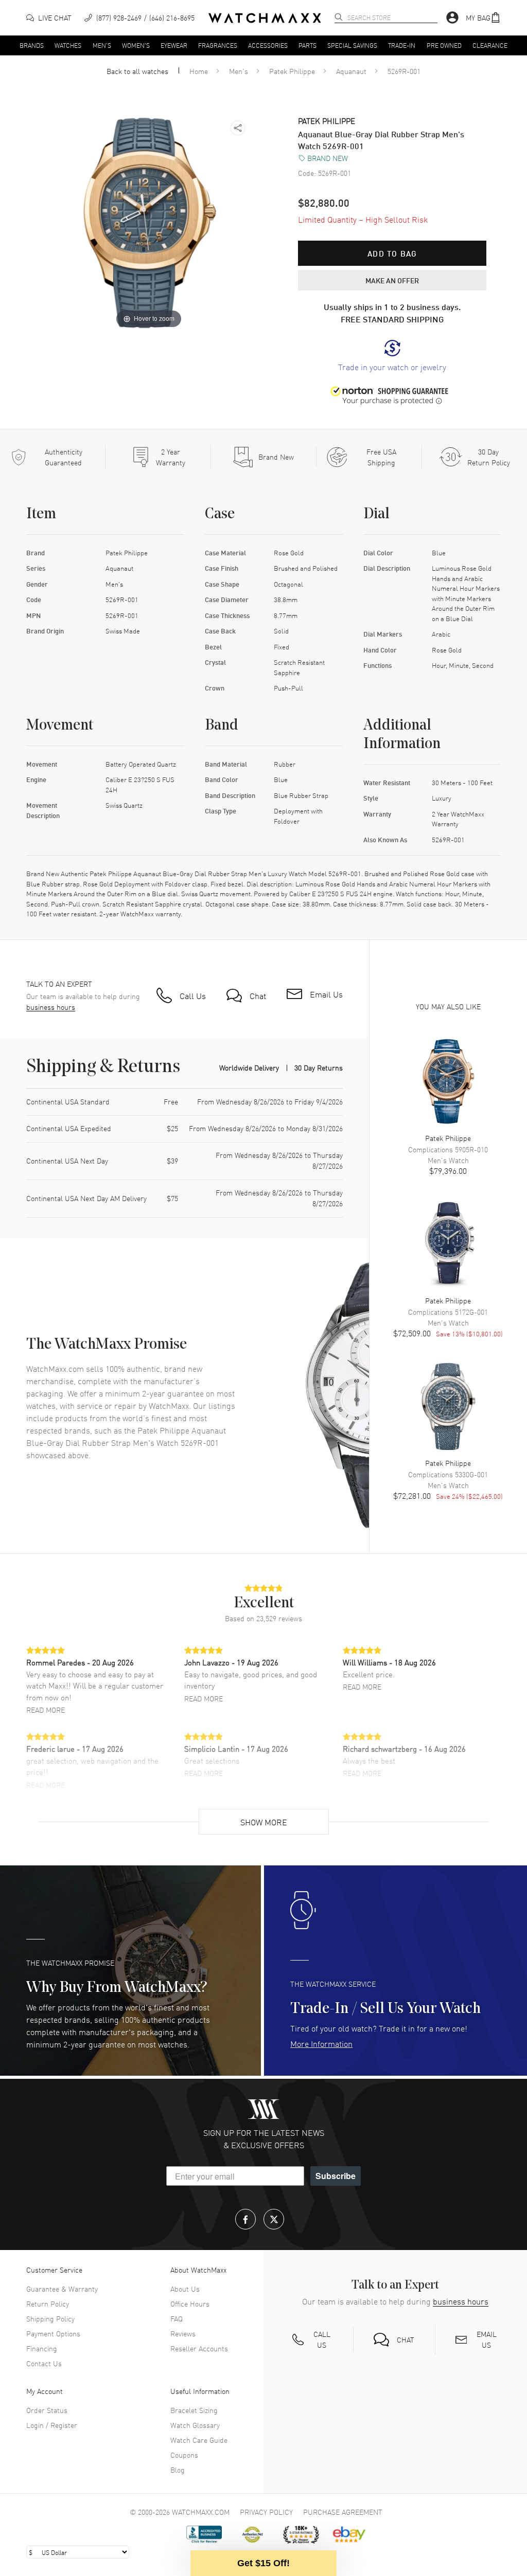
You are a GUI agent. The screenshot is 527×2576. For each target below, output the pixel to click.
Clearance (490, 45)
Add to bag (392, 253)
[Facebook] (245, 2219)
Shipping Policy (50, 2318)
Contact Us (44, 2363)
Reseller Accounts (199, 2348)
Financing (42, 2348)
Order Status (47, 2410)
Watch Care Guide (199, 2440)
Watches (68, 45)
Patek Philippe (292, 71)
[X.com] (274, 2219)
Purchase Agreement (343, 2512)
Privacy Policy (266, 2512)
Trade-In (402, 45)
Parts (308, 45)
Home (199, 71)
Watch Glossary (195, 2425)
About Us (185, 2289)
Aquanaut (351, 71)
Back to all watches (137, 71)
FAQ (177, 2318)
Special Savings (352, 45)
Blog (178, 2470)
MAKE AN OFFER (392, 280)
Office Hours (190, 2303)
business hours (51, 1007)
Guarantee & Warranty (62, 2289)
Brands (32, 45)
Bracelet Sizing (194, 2410)
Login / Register (52, 2425)
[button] (483, 18)
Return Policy (48, 2303)
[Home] (265, 18)
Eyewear (174, 45)
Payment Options (53, 2333)
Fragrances (218, 45)
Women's (136, 45)
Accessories (268, 45)
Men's (102, 45)
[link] (392, 356)
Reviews (183, 2333)
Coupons (184, 2455)
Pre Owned (444, 45)
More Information (321, 2043)
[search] (339, 17)
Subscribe (336, 2176)
